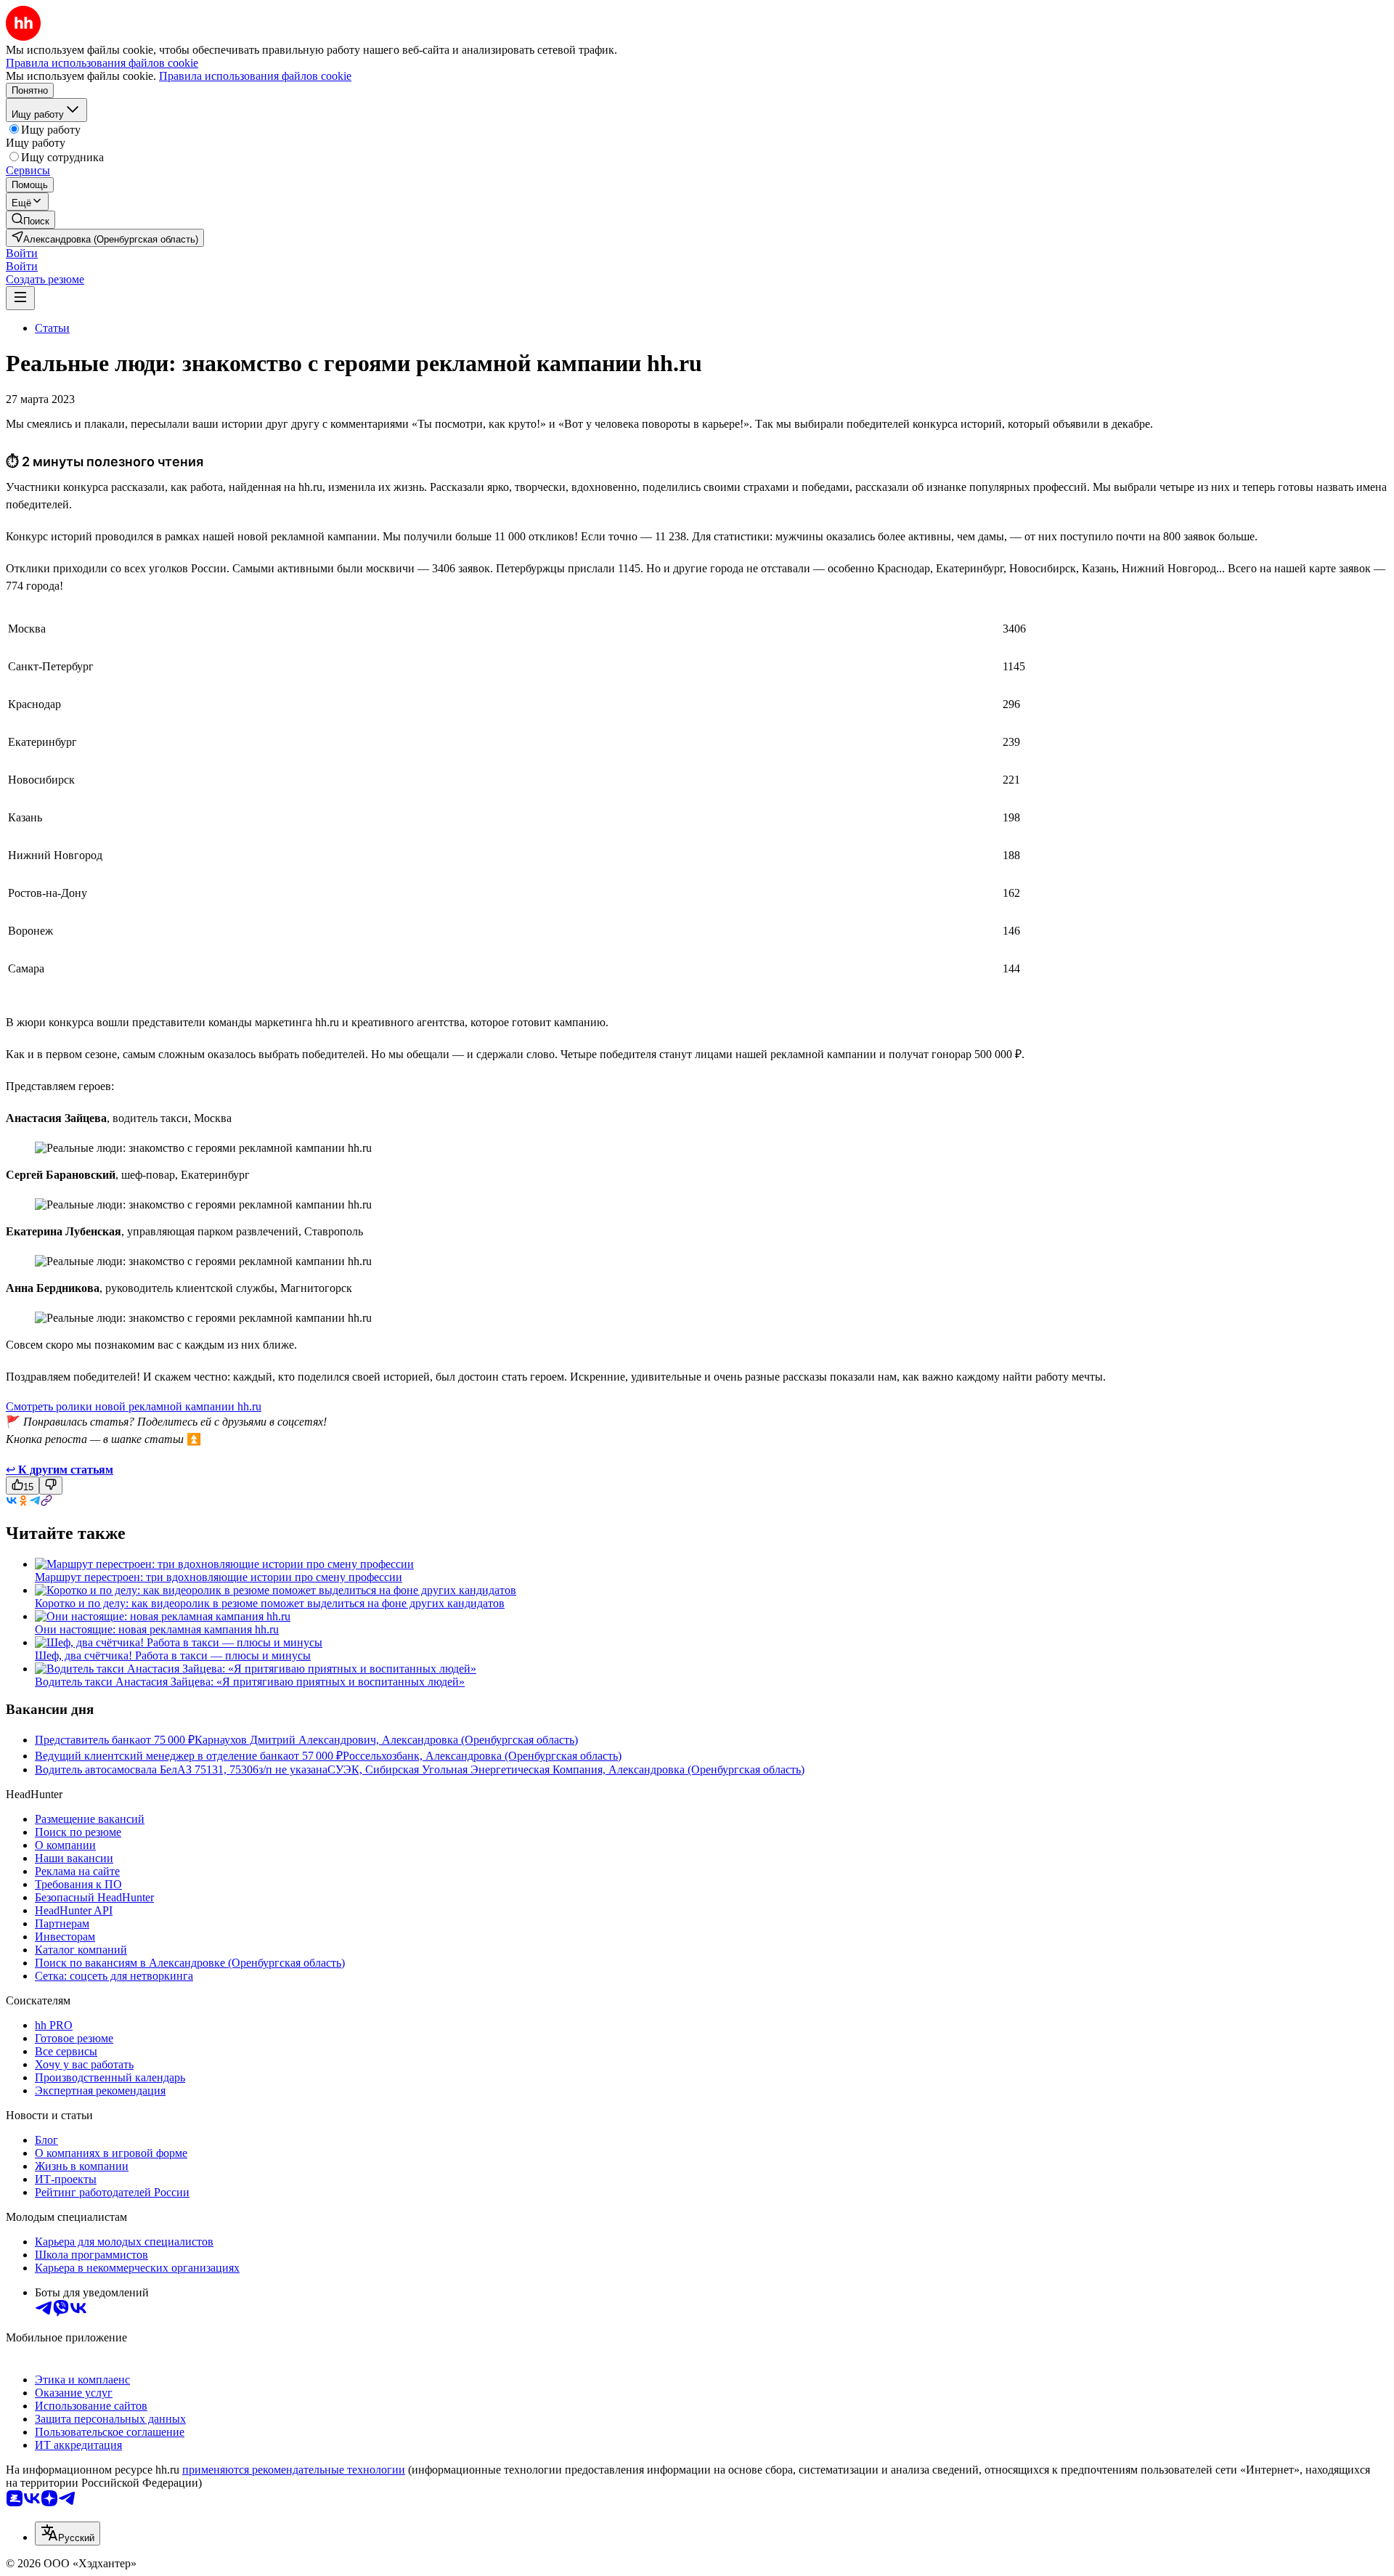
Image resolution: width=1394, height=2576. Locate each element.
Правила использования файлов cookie (255, 76)
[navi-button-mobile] (20, 298)
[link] (30, 220)
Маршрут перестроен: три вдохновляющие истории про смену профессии (219, 1577)
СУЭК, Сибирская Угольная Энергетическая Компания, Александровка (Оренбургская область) (566, 1770)
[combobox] (68, 2534)
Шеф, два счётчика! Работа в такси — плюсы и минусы (173, 1655)
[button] (22, 253)
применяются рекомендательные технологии (294, 2470)
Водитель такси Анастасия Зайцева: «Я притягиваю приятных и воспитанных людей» (250, 1682)
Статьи (52, 328)
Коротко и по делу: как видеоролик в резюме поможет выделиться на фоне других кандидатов (270, 1603)
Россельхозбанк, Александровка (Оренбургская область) (482, 1756)
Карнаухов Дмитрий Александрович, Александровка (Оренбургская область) (386, 1740)
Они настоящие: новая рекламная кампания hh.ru (157, 1629)
